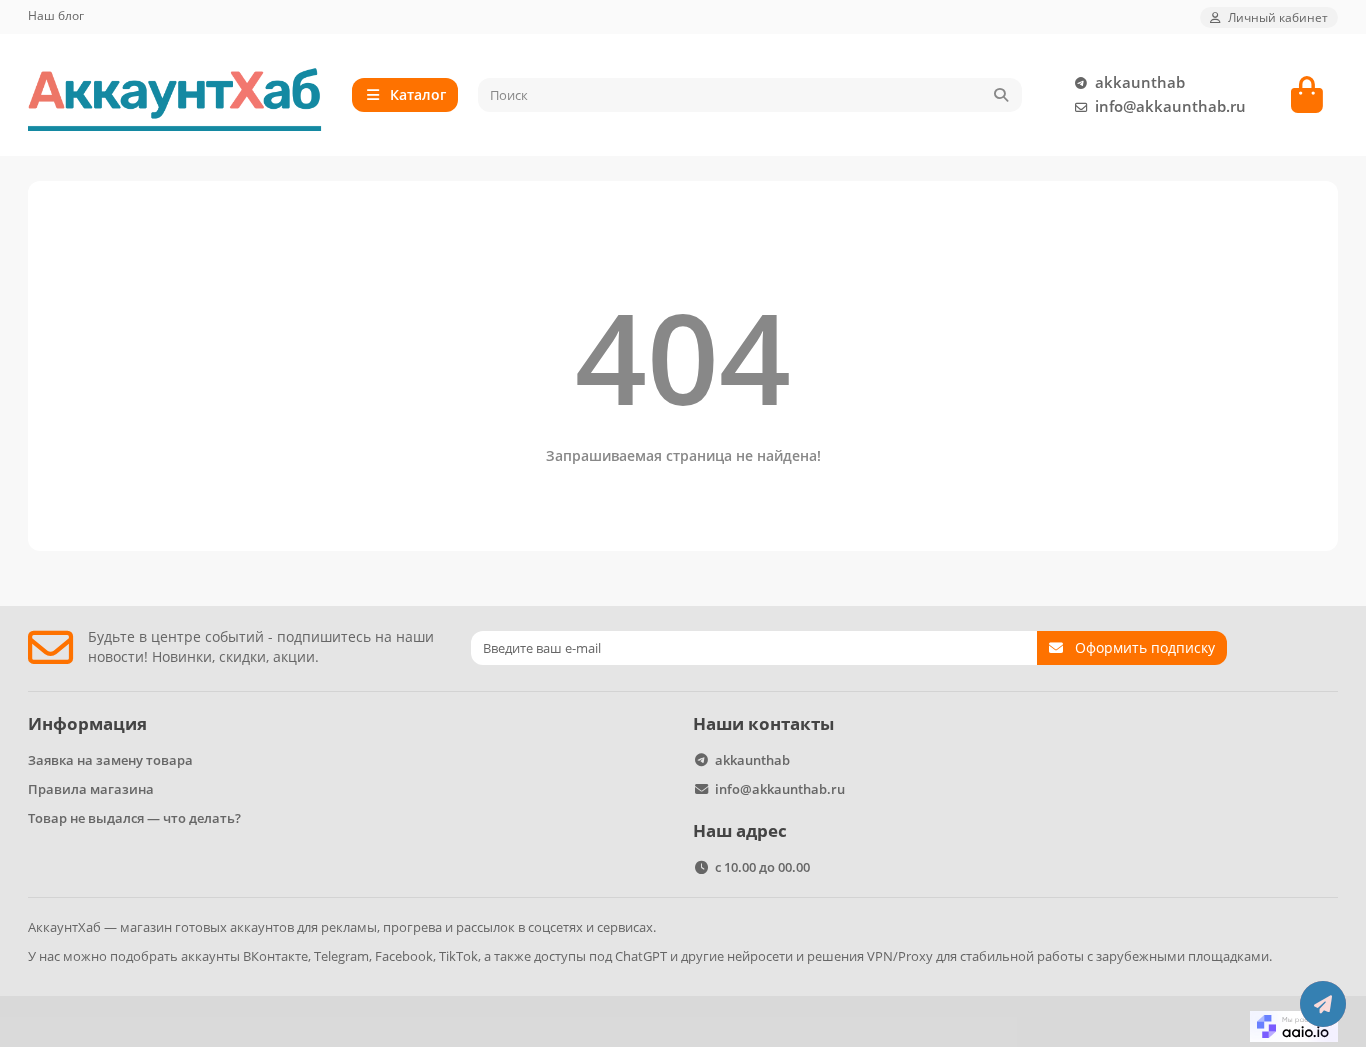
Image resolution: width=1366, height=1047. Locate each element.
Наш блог (56, 15)
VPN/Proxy (900, 956)
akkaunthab (1140, 82)
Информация (87, 723)
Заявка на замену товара (110, 760)
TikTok (458, 956)
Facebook (404, 956)
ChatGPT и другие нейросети (704, 956)
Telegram (341, 956)
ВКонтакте (275, 956)
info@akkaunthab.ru (1170, 106)
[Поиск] (1001, 95)
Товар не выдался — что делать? (134, 818)
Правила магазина (91, 789)
